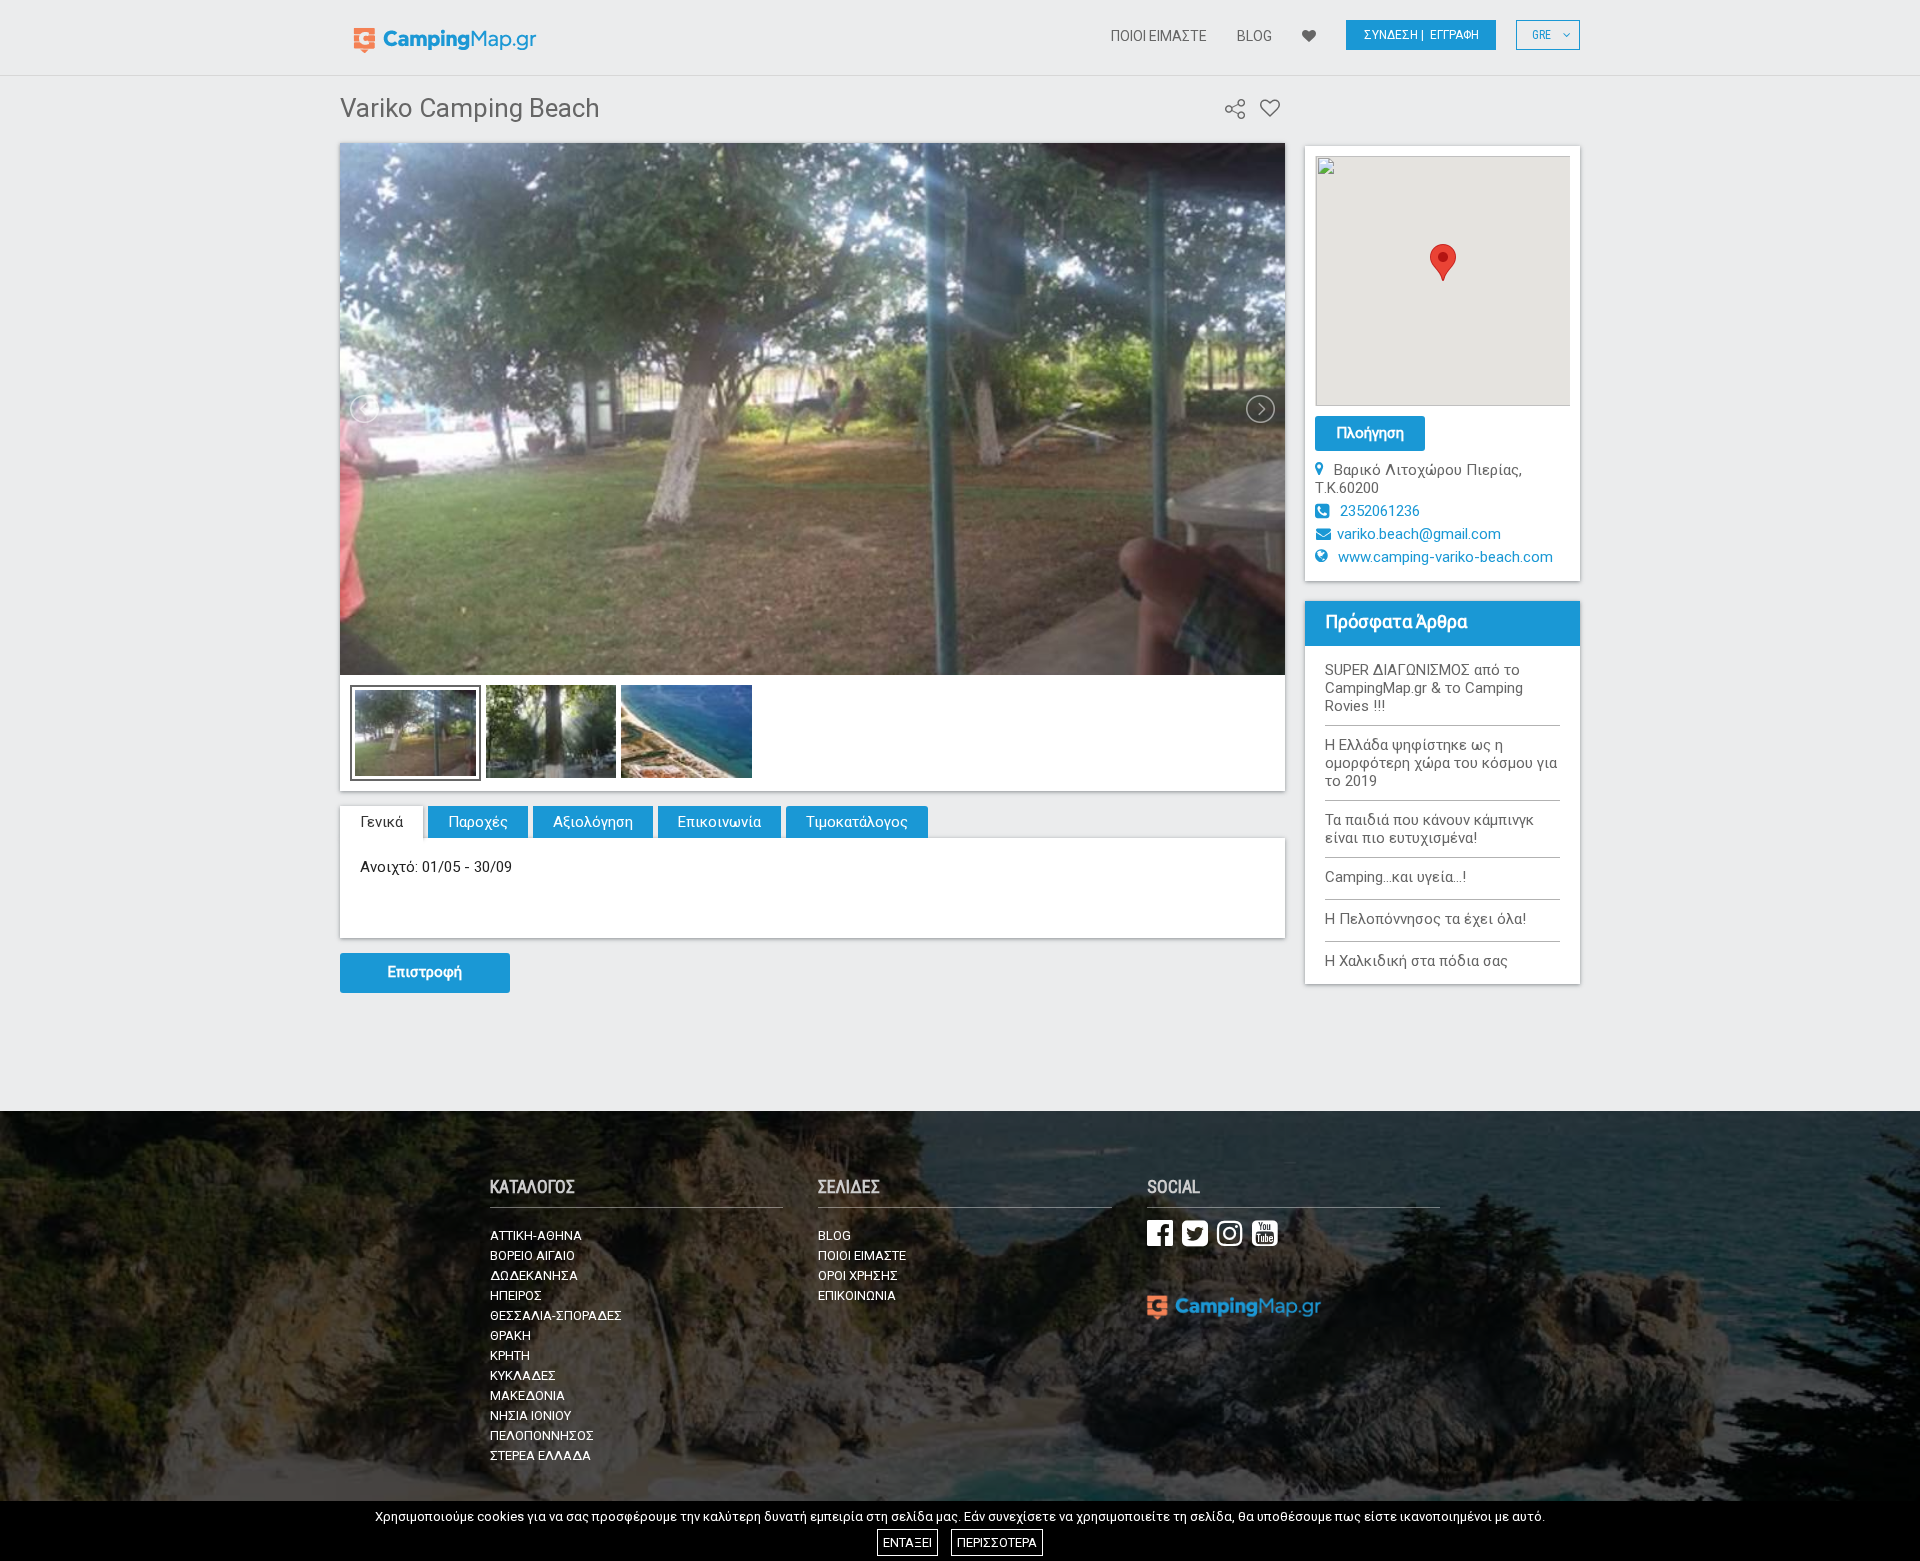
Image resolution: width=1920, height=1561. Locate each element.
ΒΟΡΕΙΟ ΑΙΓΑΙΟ (532, 1255)
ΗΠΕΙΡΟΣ (516, 1295)
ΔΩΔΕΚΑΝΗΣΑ (534, 1275)
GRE (1547, 35)
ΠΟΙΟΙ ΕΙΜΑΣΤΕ (1159, 36)
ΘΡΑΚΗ (510, 1335)
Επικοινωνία (719, 822)
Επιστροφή (425, 972)
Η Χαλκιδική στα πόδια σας (1416, 961)
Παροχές (478, 822)
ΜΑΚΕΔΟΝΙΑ (527, 1395)
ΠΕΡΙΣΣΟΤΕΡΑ (997, 1542)
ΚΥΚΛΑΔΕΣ (523, 1375)
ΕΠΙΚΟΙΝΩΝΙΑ (857, 1295)
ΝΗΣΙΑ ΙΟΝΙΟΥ (530, 1415)
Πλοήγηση (1370, 433)
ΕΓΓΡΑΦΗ (1454, 35)
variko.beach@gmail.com (1419, 534)
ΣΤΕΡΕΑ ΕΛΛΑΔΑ (540, 1455)
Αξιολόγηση (593, 822)
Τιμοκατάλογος (857, 822)
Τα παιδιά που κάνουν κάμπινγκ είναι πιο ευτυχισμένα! (1429, 829)
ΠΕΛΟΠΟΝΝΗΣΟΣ (542, 1435)
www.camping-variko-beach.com (1445, 557)
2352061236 (1380, 511)
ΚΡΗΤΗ (510, 1355)
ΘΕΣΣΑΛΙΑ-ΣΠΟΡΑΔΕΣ (556, 1315)
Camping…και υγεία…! (1395, 877)
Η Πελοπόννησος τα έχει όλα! (1425, 919)
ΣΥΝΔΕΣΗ (1391, 35)
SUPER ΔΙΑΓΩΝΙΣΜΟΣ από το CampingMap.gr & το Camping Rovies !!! (1424, 688)
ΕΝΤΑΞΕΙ (907, 1542)
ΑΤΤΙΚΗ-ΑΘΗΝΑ (536, 1235)
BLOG (1254, 36)
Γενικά (381, 822)
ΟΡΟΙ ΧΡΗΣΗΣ (858, 1275)
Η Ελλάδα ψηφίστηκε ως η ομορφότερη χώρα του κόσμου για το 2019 (1441, 763)
